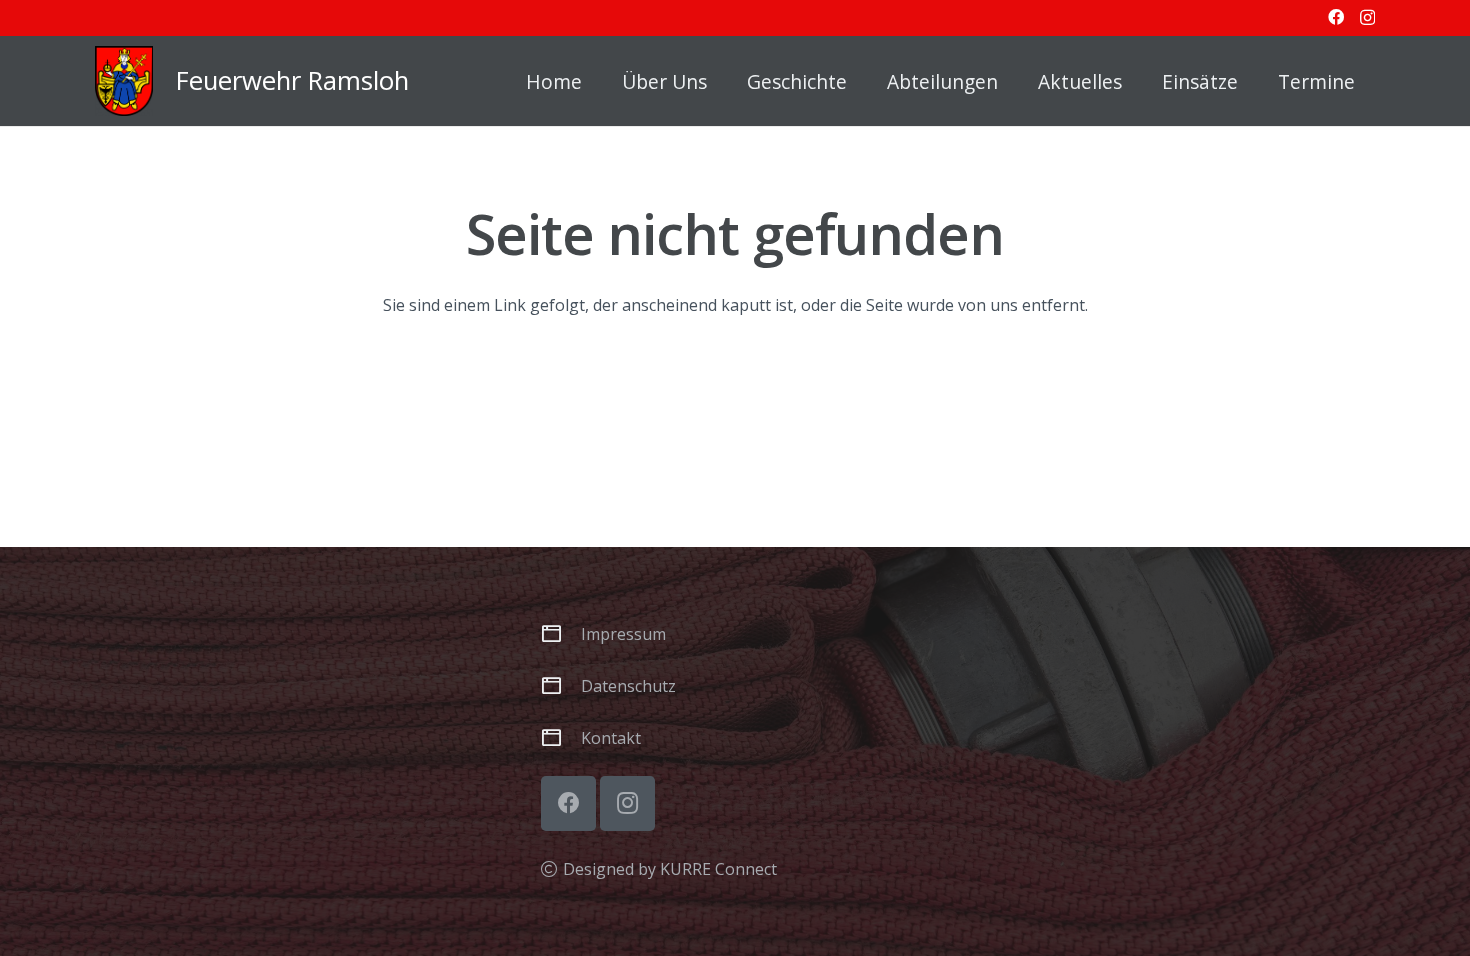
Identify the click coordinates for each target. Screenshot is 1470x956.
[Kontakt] (561, 737)
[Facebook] (1336, 17)
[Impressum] (561, 633)
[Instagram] (1367, 18)
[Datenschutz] (561, 685)
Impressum (623, 634)
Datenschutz (628, 686)
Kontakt (611, 738)
